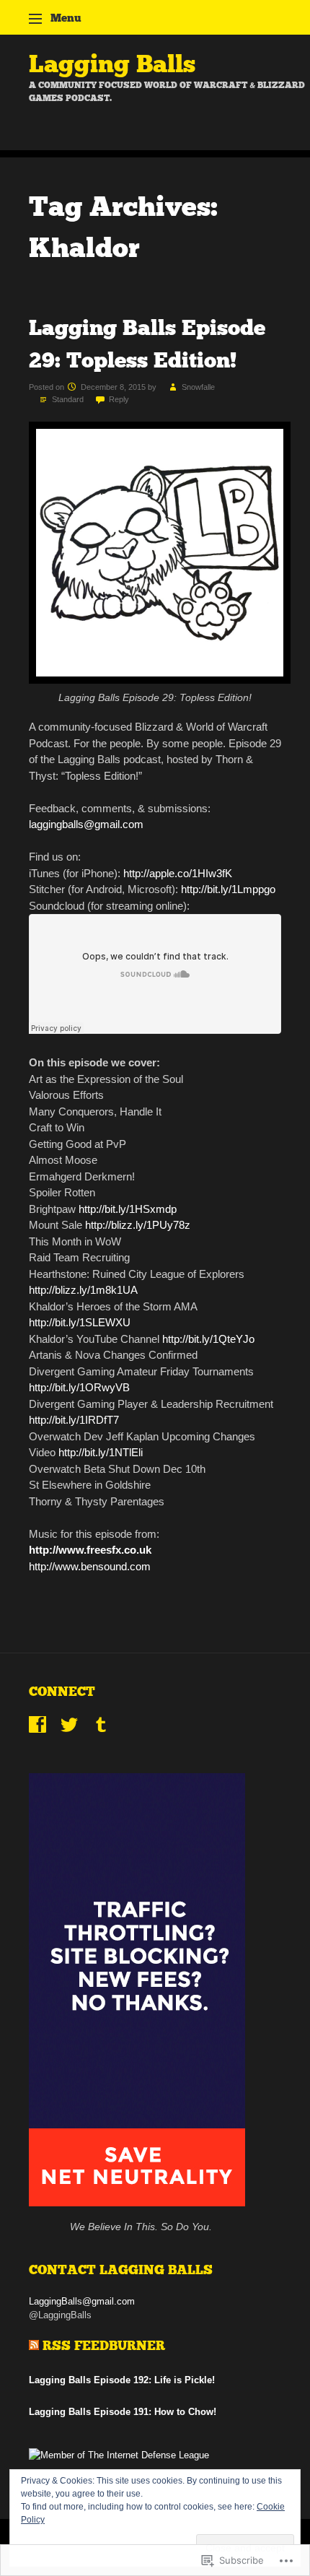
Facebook (37, 1725)
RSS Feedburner (104, 2346)
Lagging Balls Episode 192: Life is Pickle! (122, 2380)
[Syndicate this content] (34, 2346)
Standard (68, 399)
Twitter (69, 1725)
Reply (119, 399)
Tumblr (101, 1725)
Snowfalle (198, 387)
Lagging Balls (112, 64)
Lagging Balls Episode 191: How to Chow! (123, 2412)
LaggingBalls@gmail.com (82, 2301)
